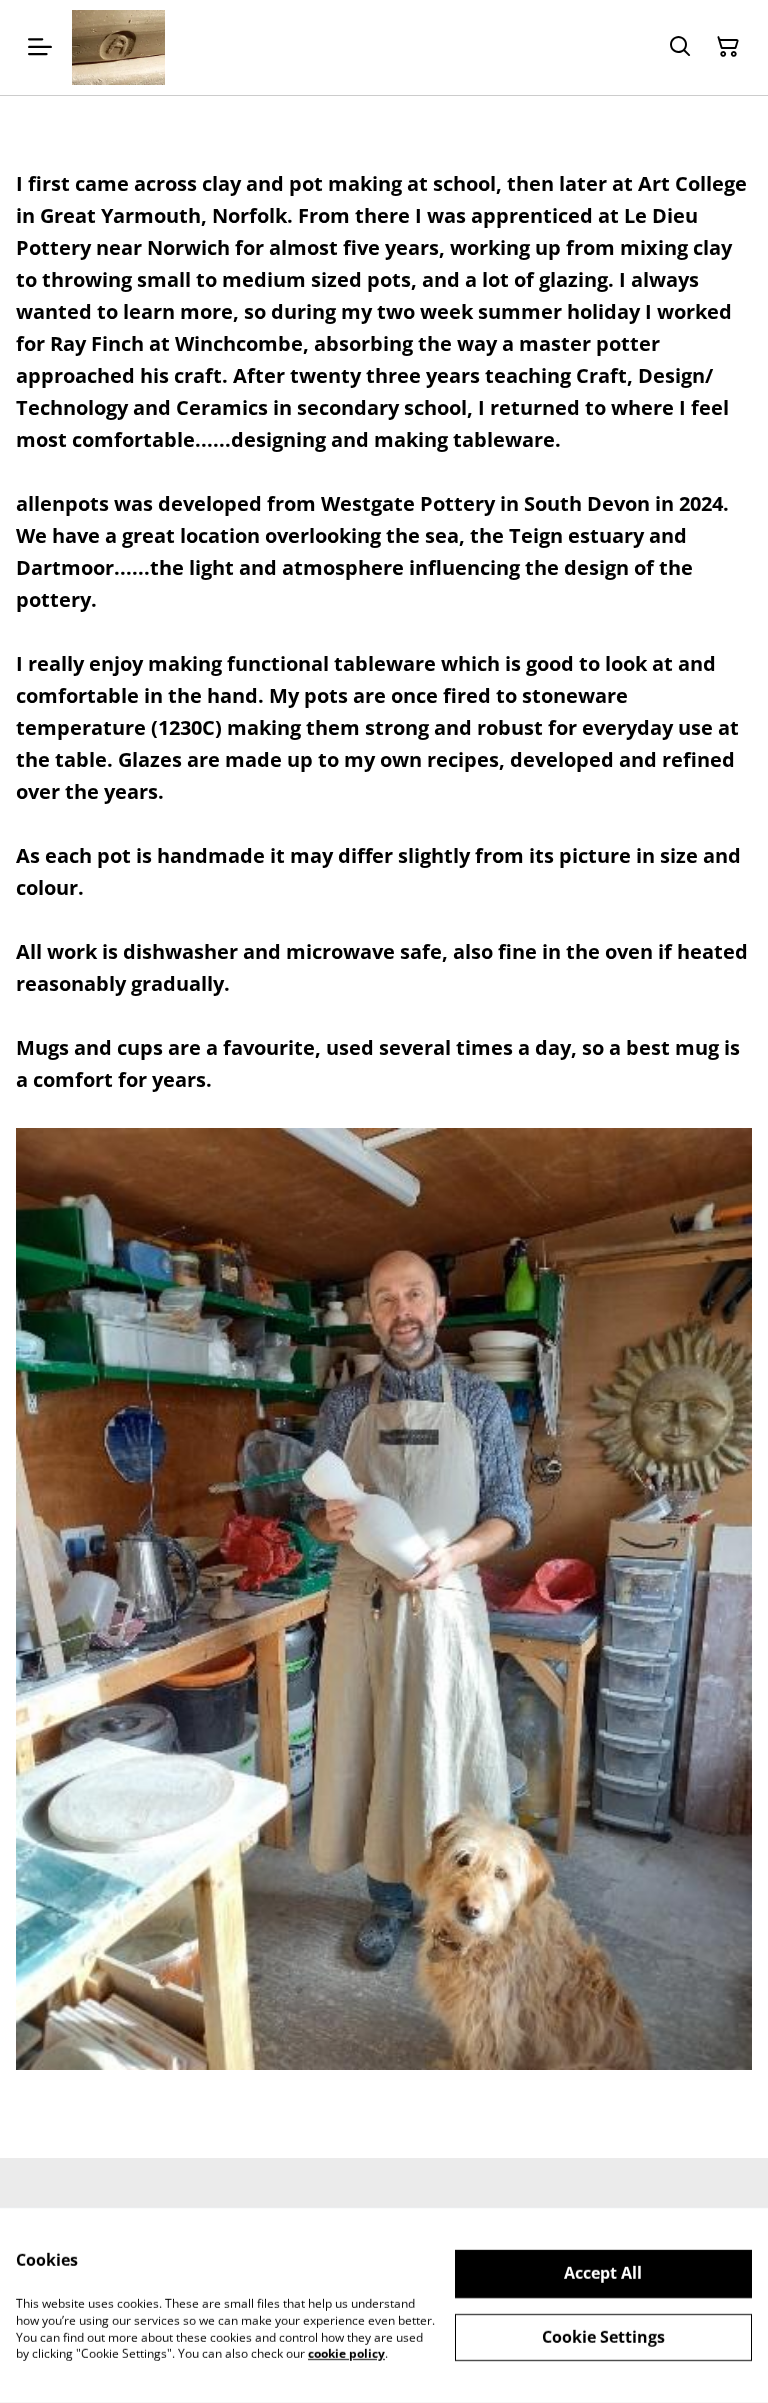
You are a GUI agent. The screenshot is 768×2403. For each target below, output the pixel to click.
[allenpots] (118, 47)
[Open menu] (40, 47)
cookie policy (346, 2353)
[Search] (680, 47)
